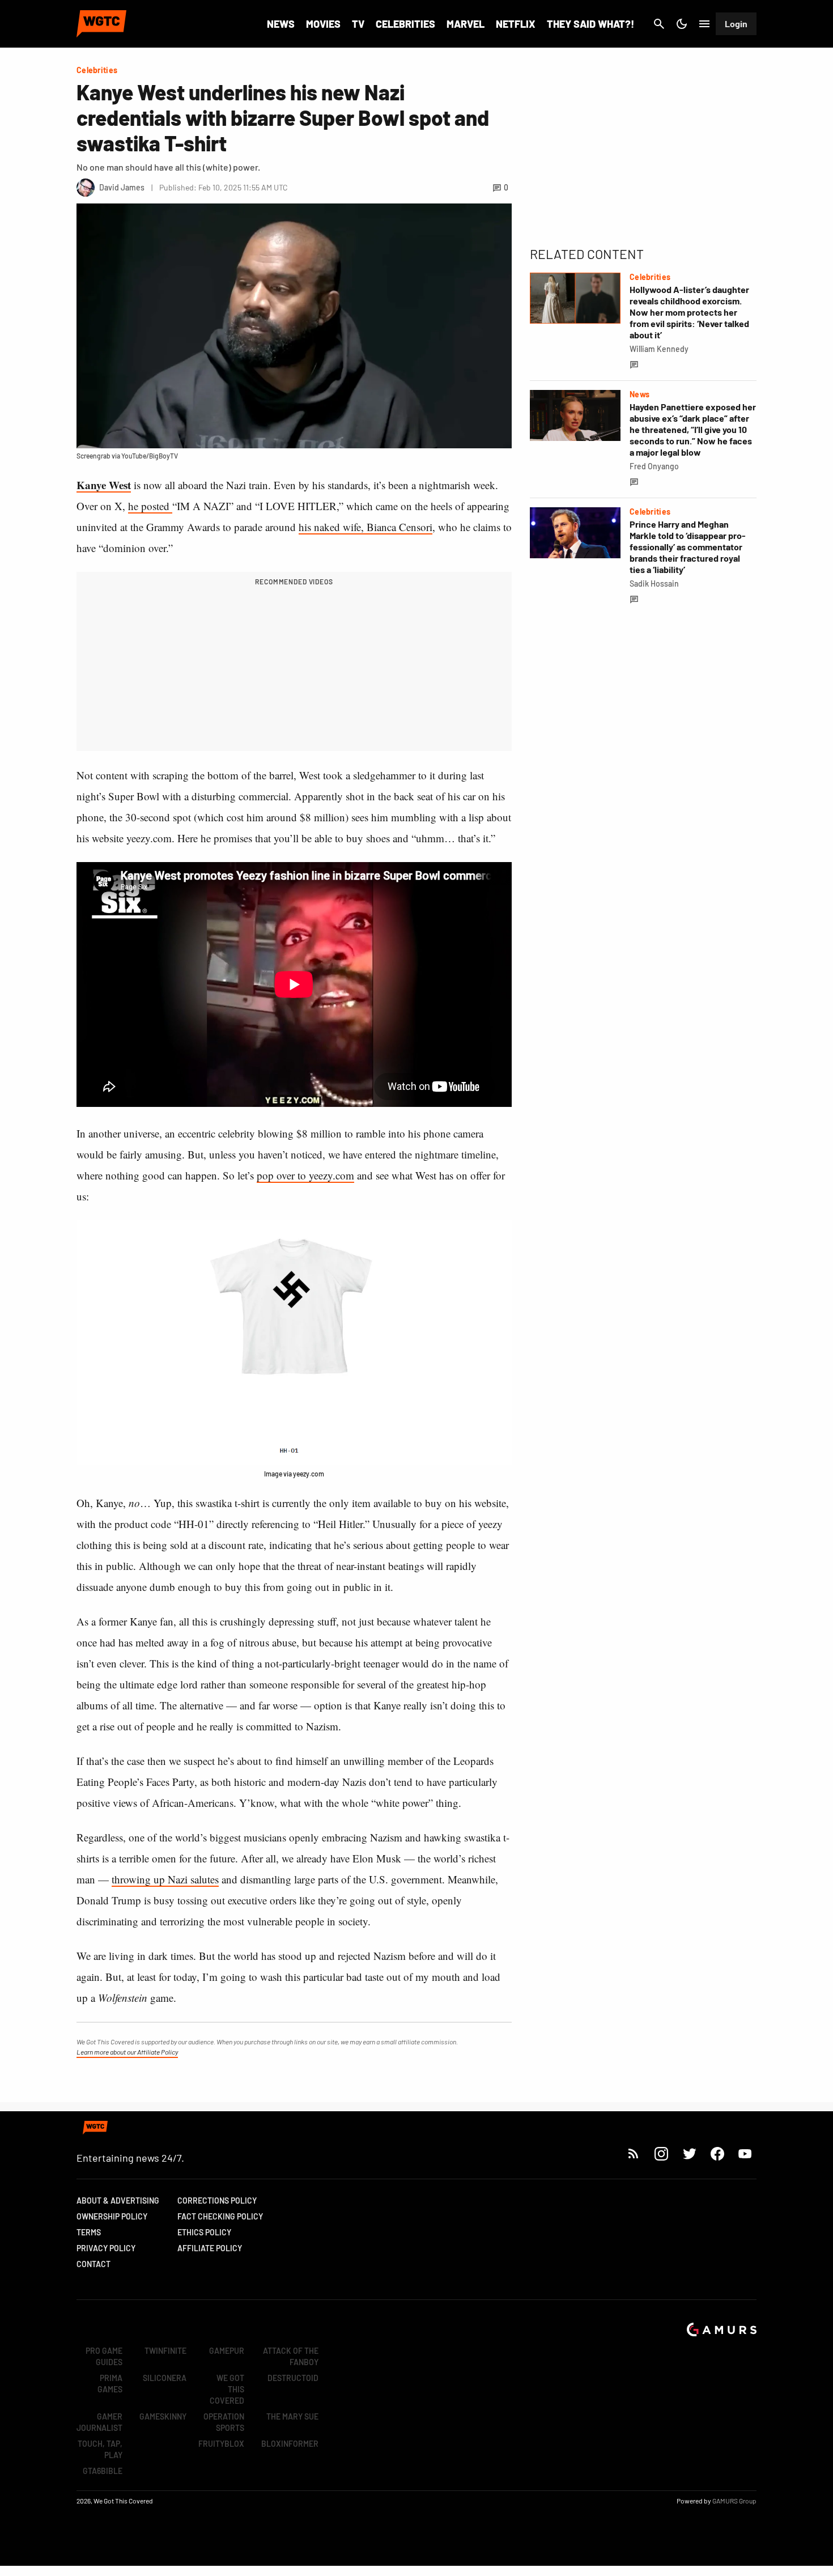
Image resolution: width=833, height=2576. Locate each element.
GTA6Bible (103, 2471)
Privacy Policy (106, 2248)
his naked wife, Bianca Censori (365, 527)
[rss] (634, 2153)
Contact (93, 2264)
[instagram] (661, 2153)
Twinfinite (165, 2351)
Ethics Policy (204, 2232)
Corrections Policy (217, 2201)
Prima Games (110, 2384)
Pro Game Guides (104, 2356)
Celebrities (405, 24)
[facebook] (717, 2153)
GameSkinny (163, 2416)
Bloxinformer (290, 2444)
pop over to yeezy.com (305, 1175)
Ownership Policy (112, 2216)
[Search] (659, 24)
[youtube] (745, 2153)
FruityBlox (221, 2444)
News (281, 24)
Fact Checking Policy (220, 2216)
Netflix (516, 24)
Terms (89, 2232)
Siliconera (165, 2378)
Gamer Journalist (99, 2422)
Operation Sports (224, 2422)
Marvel (466, 24)
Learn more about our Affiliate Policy (127, 2052)
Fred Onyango (654, 466)
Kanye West (104, 485)
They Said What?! (590, 24)
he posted (150, 506)
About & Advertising (118, 2201)
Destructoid (293, 2378)
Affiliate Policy (210, 2248)
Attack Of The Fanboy (291, 2356)
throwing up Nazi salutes (165, 1879)
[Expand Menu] (704, 24)
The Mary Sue (292, 2416)
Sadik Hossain (654, 583)
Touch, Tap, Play (100, 2449)
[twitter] (689, 2153)
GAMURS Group (734, 2501)
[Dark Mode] (682, 24)
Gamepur (227, 2351)
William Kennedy (659, 349)
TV (358, 24)
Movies (323, 24)
